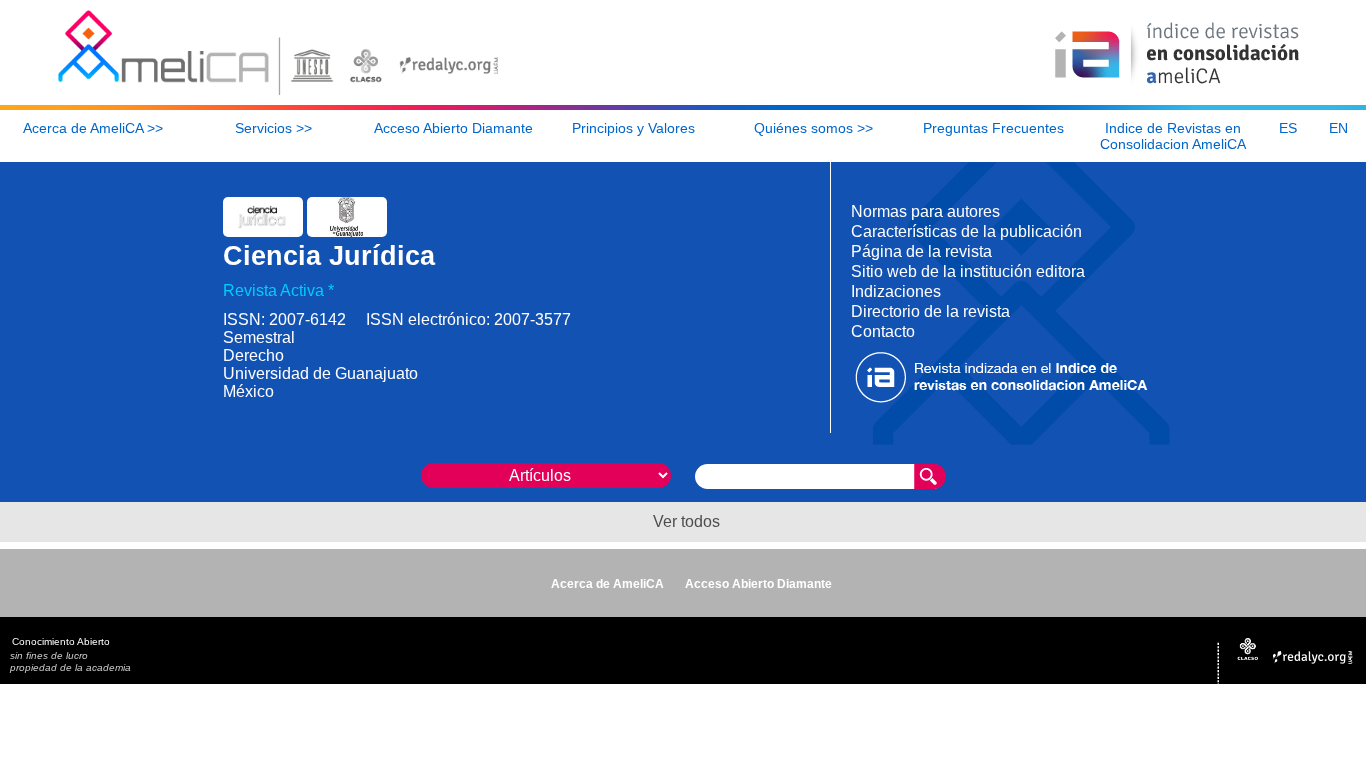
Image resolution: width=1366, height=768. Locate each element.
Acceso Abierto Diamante (758, 584)
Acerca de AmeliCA (607, 584)
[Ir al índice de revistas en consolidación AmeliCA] (1177, 85)
